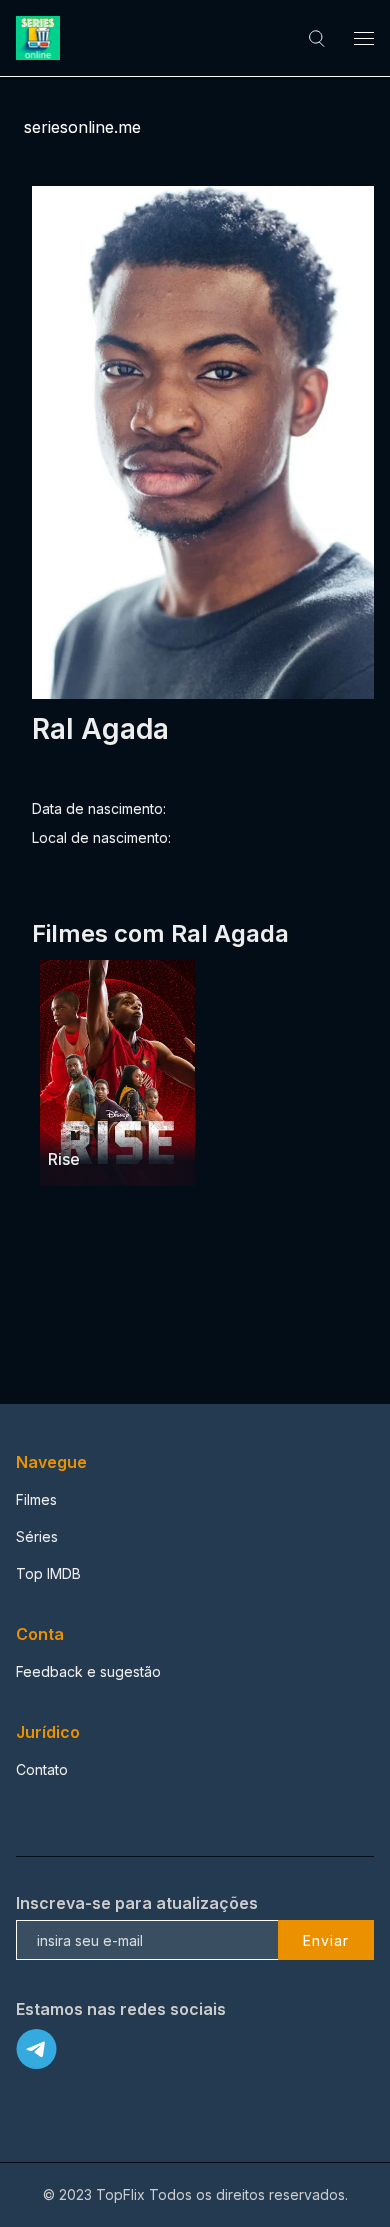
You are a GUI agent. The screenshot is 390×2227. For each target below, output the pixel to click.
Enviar (326, 1940)
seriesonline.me (82, 127)
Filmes (36, 1499)
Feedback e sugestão (88, 1671)
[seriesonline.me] (41, 38)
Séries (37, 1536)
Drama (71, 1120)
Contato (42, 1769)
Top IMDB (48, 1573)
